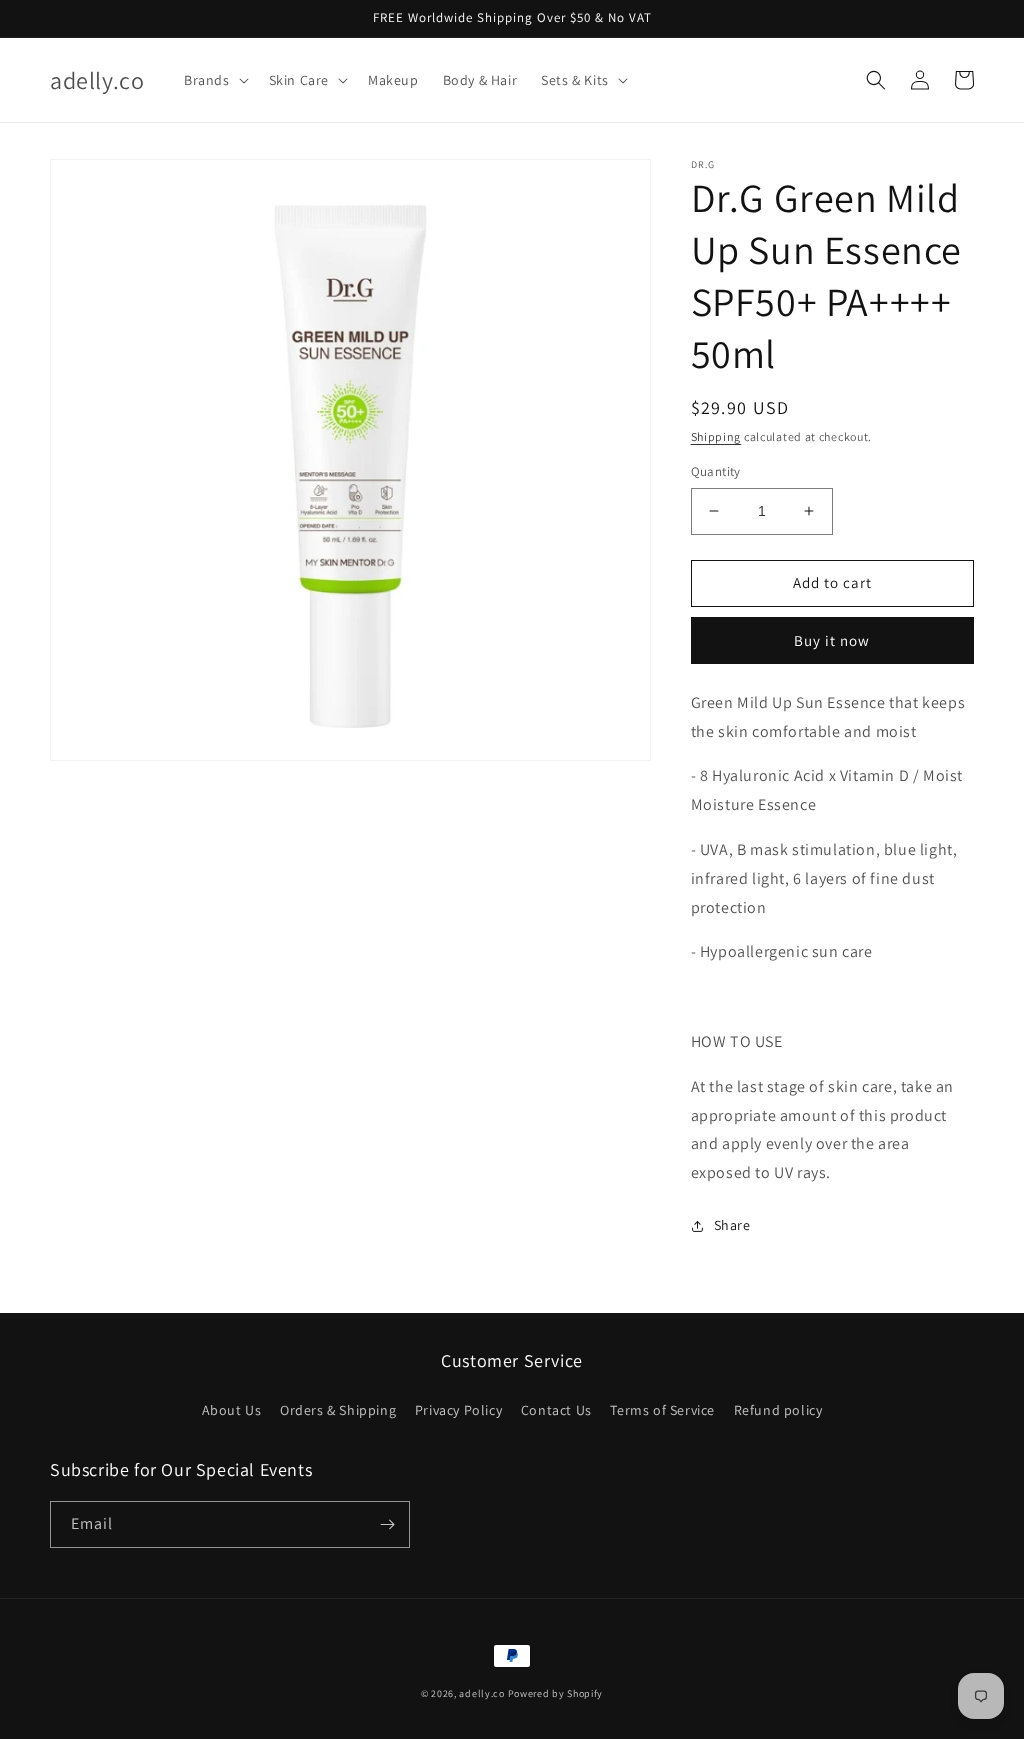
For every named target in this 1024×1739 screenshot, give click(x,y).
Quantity (716, 471)
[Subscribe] (387, 1524)
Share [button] (732, 1225)
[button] (214, 80)
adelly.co (481, 1693)
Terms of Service (662, 1410)
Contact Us (556, 1410)
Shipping (716, 436)
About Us (232, 1410)
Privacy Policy (458, 1410)
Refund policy (778, 1410)
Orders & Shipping (338, 1410)
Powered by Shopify (556, 1693)
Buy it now (832, 640)
